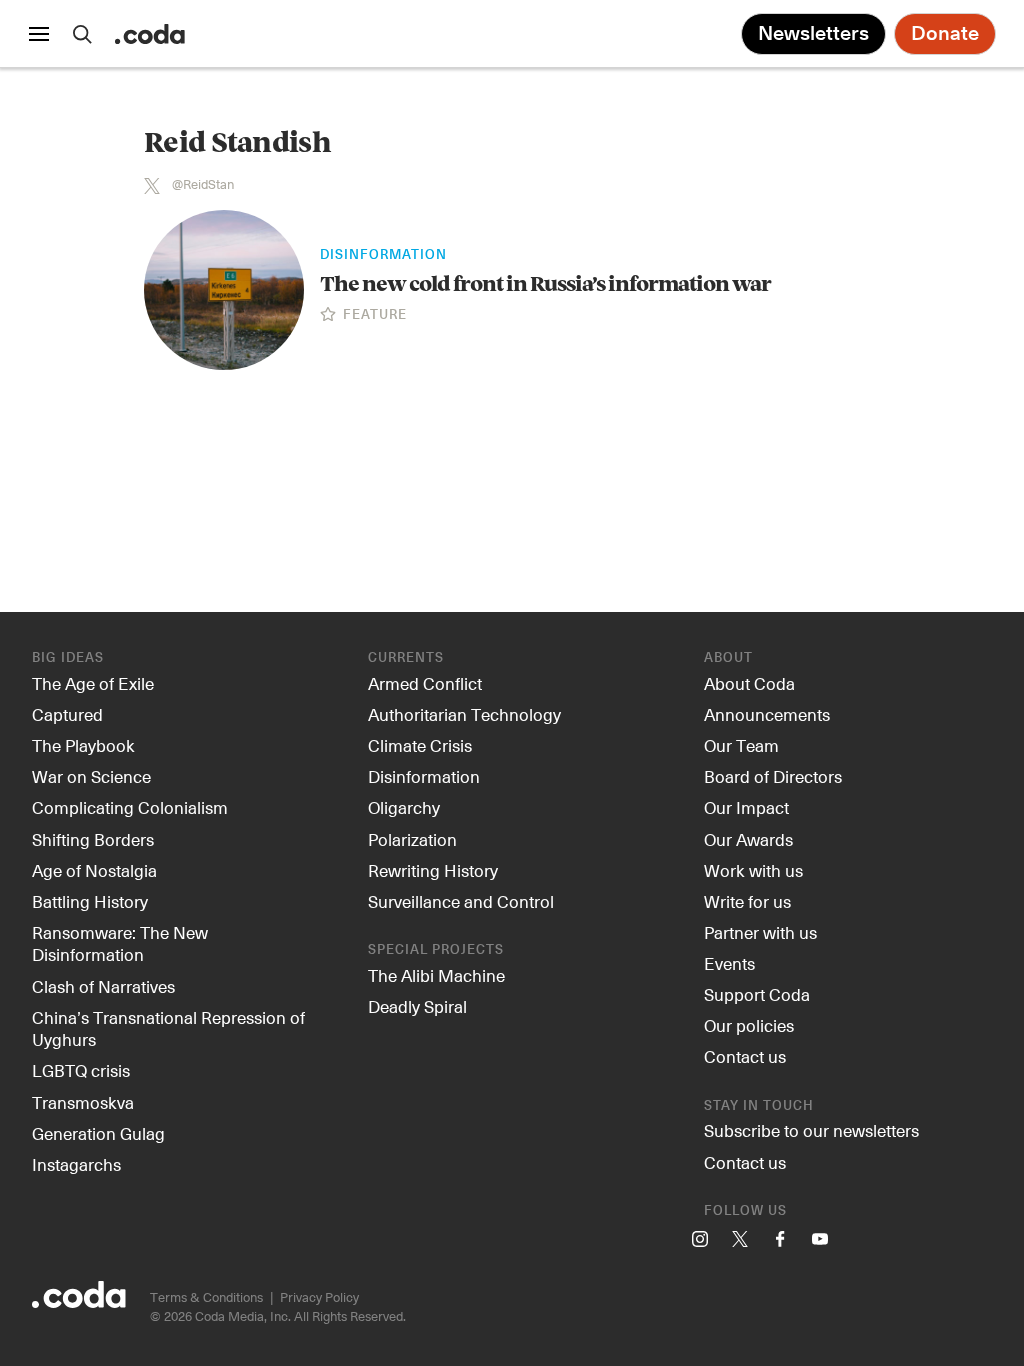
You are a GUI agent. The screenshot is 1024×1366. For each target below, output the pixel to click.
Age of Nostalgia (94, 870)
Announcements (767, 714)
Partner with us (760, 932)
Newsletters (813, 34)
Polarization (412, 839)
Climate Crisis (420, 745)
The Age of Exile (93, 683)
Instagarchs (76, 1164)
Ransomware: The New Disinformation (120, 943)
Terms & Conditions (206, 1296)
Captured (67, 714)
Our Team (741, 745)
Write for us (747, 901)
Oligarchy (404, 807)
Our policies (749, 1025)
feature (373, 316)
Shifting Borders (93, 839)
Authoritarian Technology (464, 714)
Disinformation (383, 255)
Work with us (753, 870)
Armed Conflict (425, 683)
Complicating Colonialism (130, 807)
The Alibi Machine (436, 975)
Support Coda (757, 994)
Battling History (90, 901)
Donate (945, 34)
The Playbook (83, 745)
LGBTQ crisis (81, 1070)
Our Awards (748, 839)
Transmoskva (83, 1102)
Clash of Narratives (103, 986)
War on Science (91, 776)
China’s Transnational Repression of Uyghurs (168, 1028)
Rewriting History (433, 870)
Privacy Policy (319, 1296)
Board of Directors (773, 776)
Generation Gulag (98, 1133)
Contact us (745, 1056)
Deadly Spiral (417, 1006)
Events (729, 963)
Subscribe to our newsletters (811, 1130)
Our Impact (746, 807)
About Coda (749, 683)
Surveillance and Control (461, 901)
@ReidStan (203, 184)
